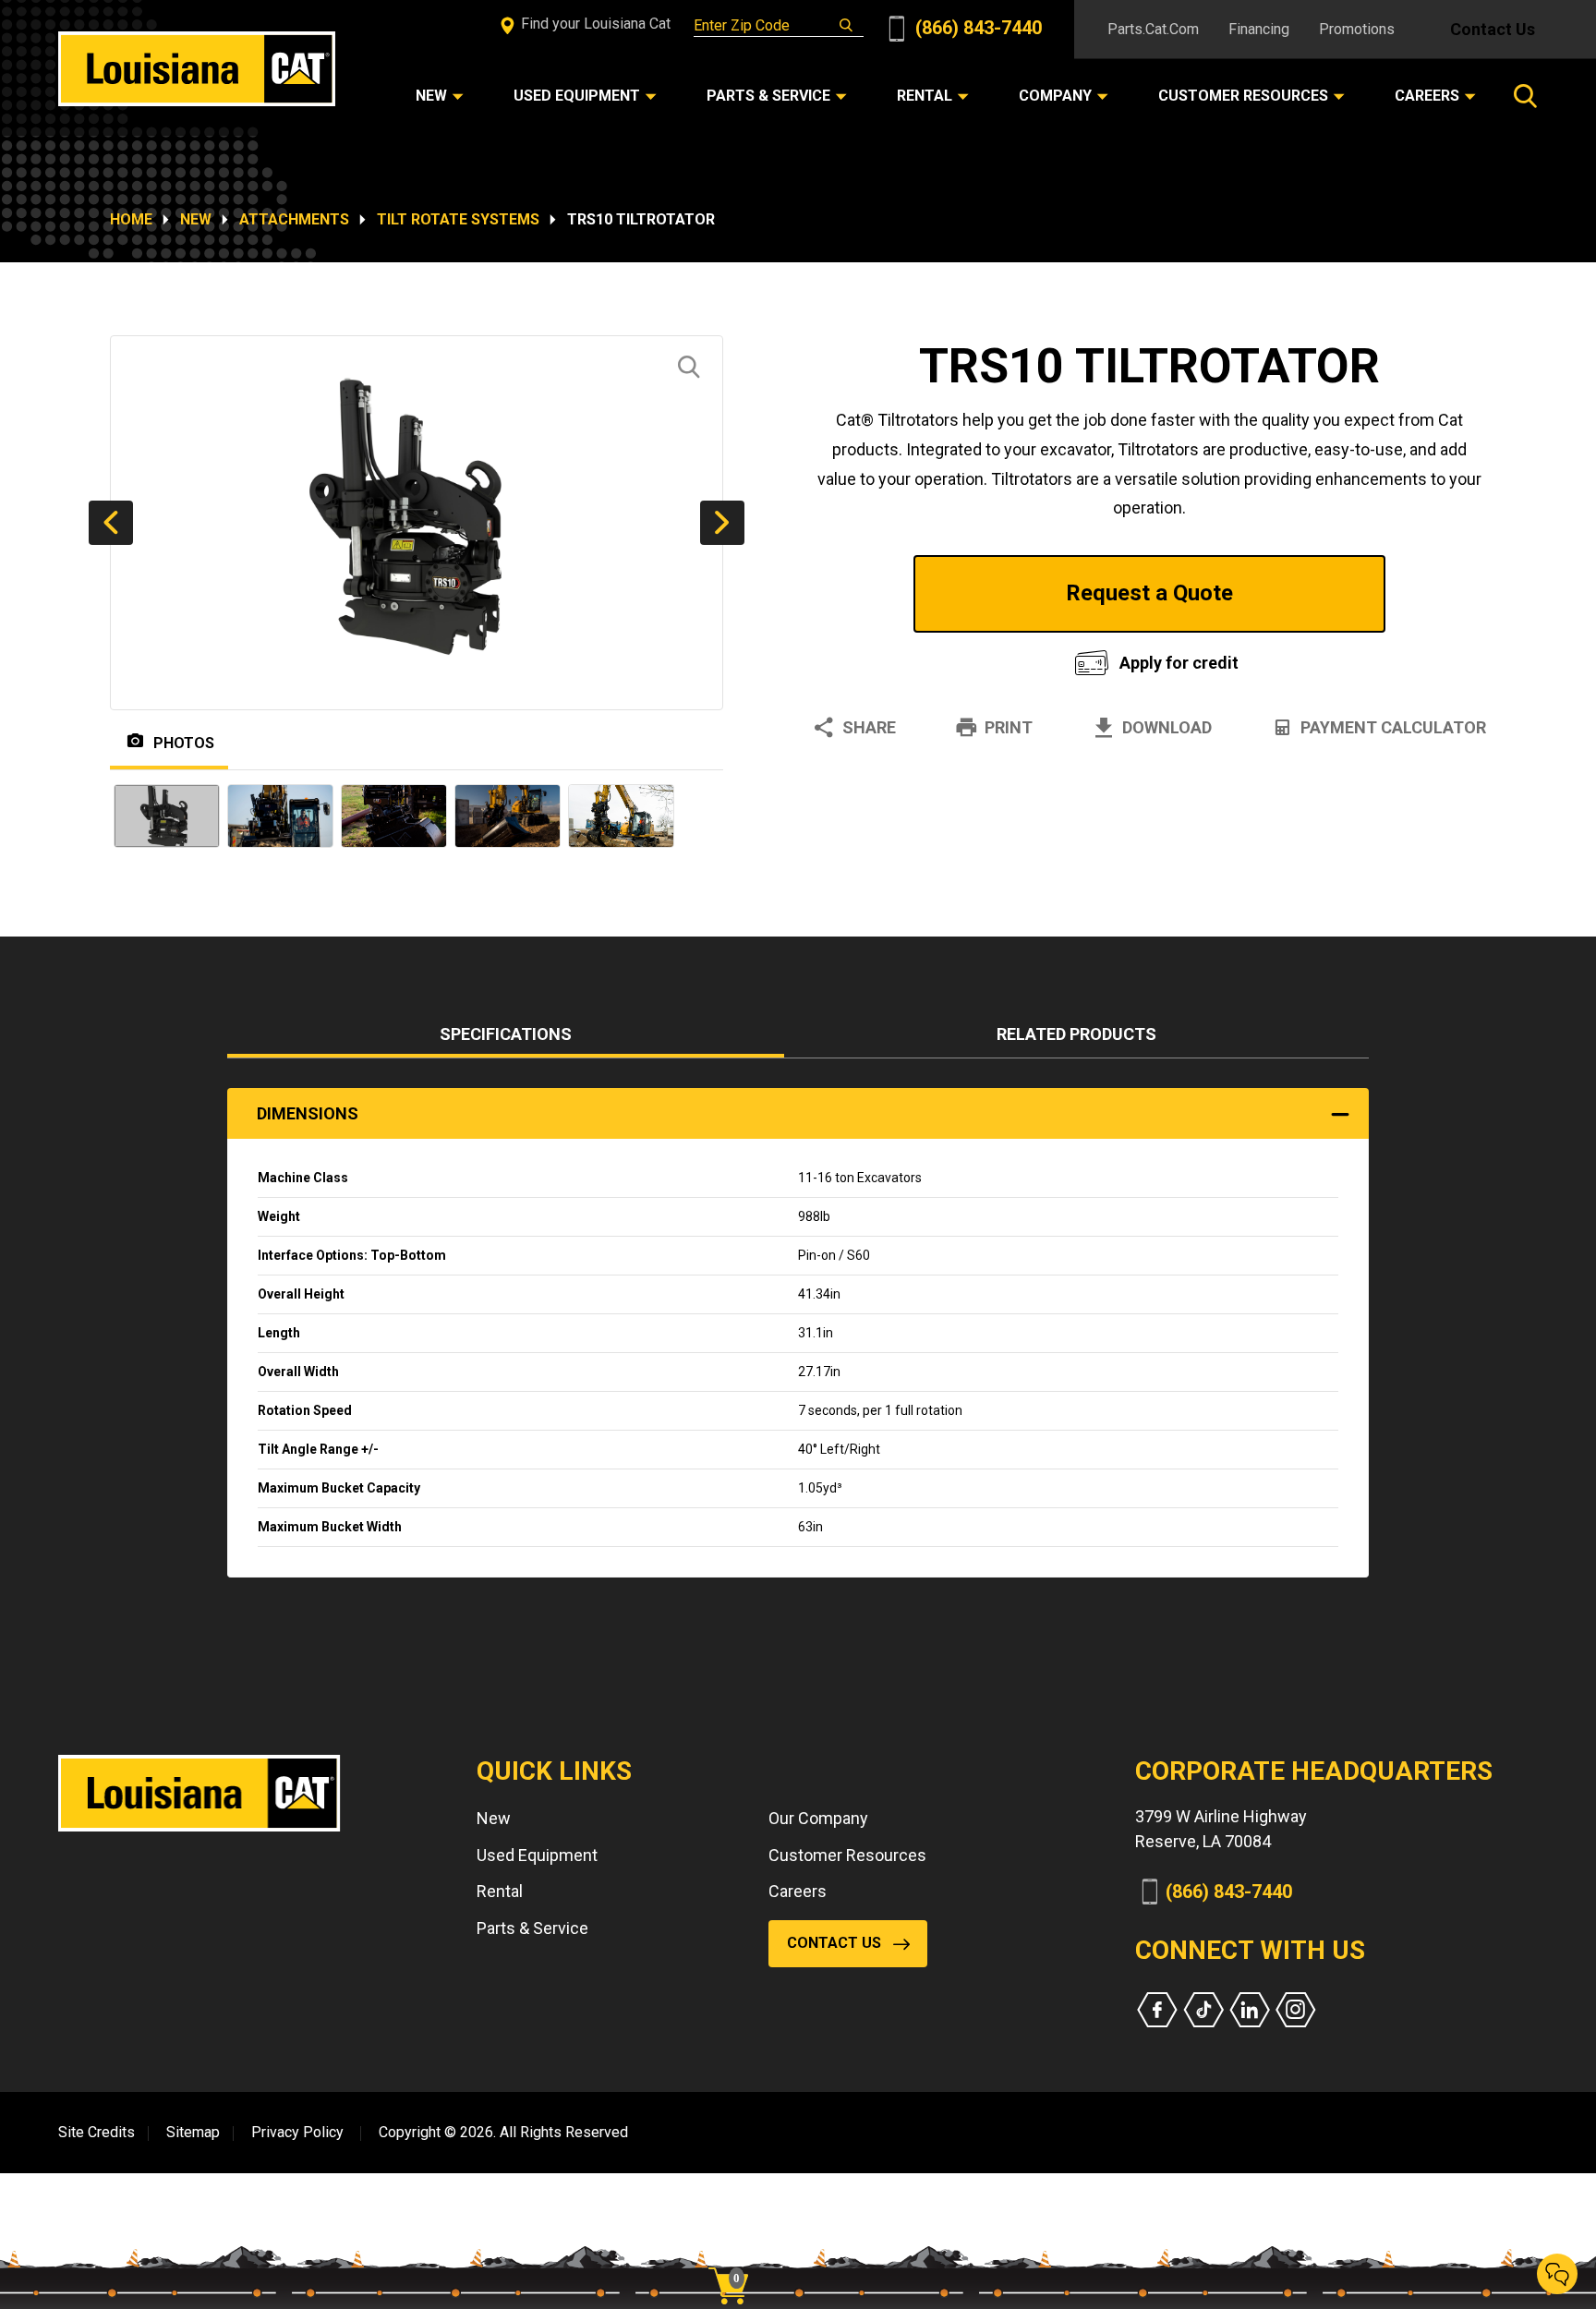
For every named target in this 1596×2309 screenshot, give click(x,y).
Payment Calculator (1393, 727)
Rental (500, 1891)
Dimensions (308, 1113)
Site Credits (97, 2132)
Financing (1259, 29)
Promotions (1357, 29)
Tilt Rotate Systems (458, 219)
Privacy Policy (297, 2132)
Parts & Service (532, 1928)
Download (1167, 727)
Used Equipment (537, 1855)
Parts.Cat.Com (1153, 29)
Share (869, 727)
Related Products (1076, 1034)
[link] (735, 2254)
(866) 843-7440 (976, 28)
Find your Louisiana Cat (594, 24)
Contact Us (1493, 29)
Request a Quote (1149, 593)
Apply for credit (1179, 663)
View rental (922, 658)
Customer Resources (847, 1855)
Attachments (294, 219)
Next (722, 523)
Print (1009, 727)
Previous (111, 523)
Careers (798, 1891)
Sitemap (193, 2132)
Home (131, 219)
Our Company (818, 1818)
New (196, 219)
